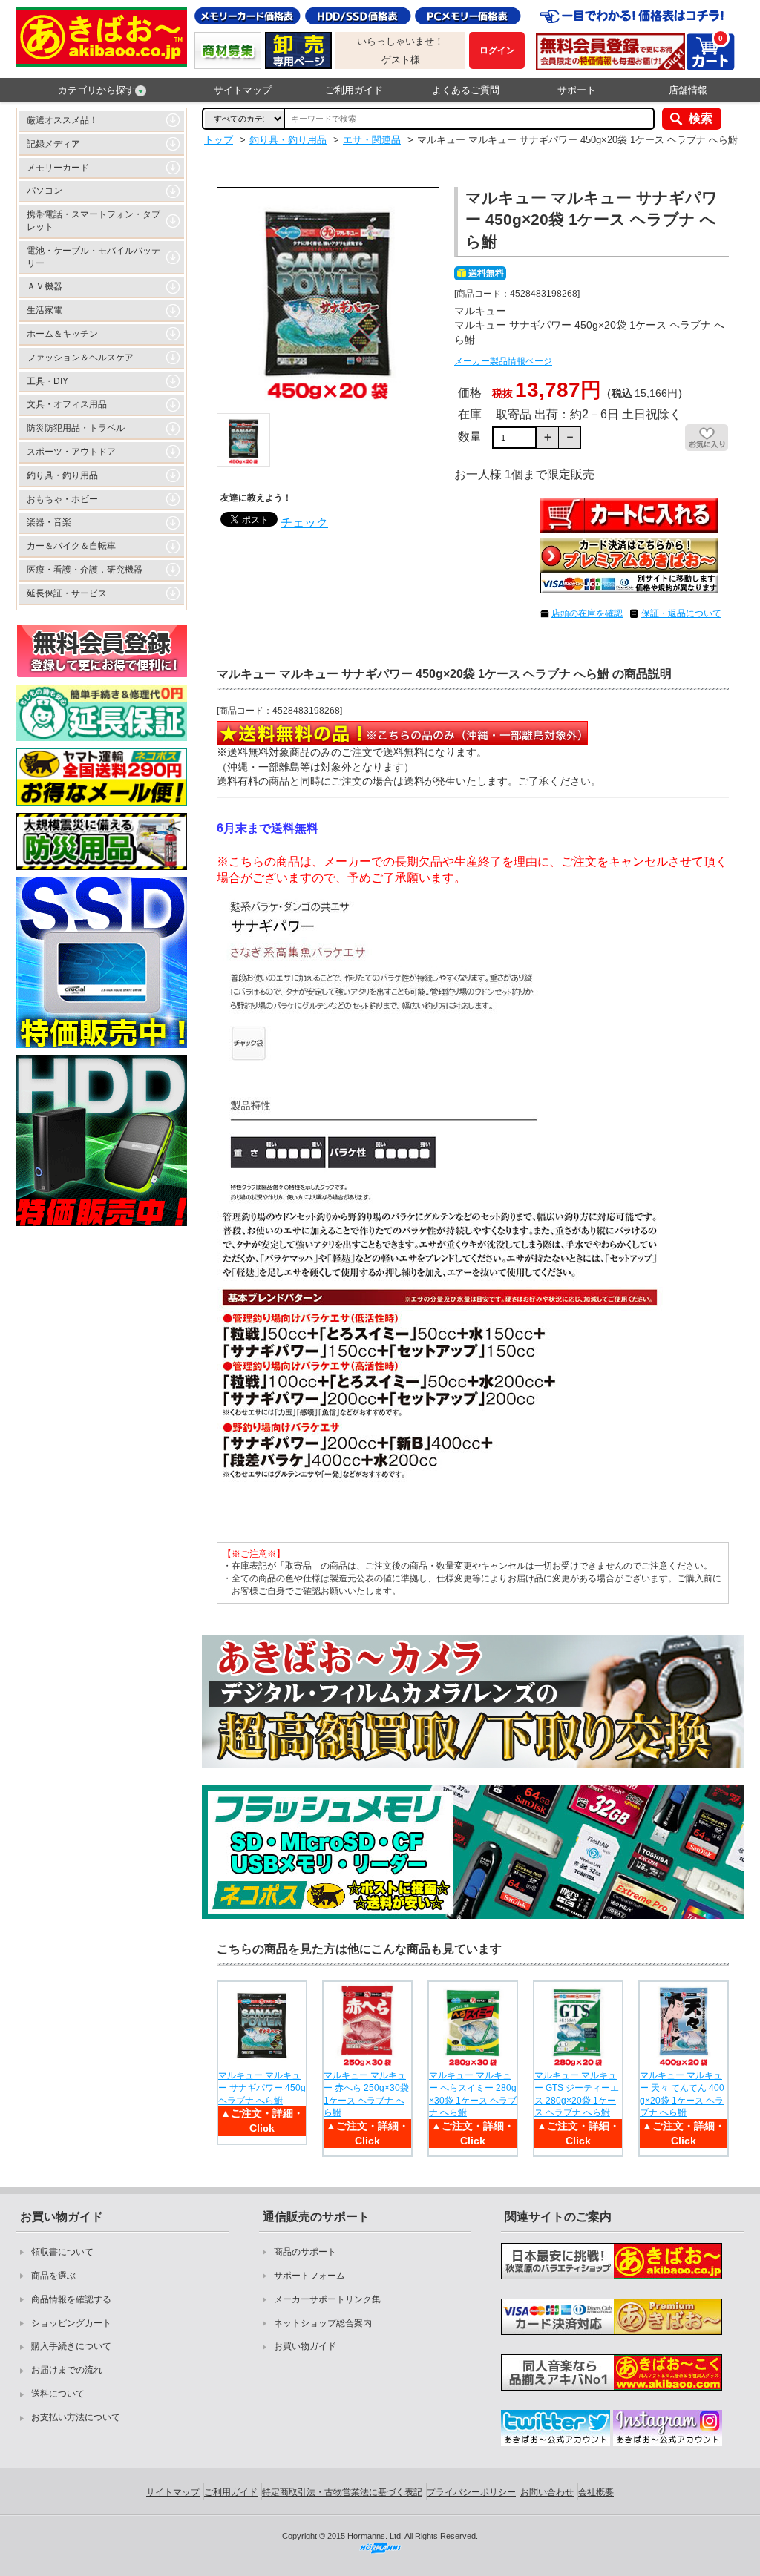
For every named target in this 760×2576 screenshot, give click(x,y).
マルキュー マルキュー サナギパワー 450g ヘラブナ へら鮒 (262, 2088)
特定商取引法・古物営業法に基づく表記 (342, 2492)
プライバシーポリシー (471, 2492)
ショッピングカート (71, 2323)
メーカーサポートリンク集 (327, 2299)
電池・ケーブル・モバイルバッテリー (94, 257)
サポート (577, 90)
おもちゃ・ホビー (62, 499)
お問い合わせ (547, 2492)
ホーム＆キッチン (62, 334)
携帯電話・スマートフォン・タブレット (94, 221)
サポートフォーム (309, 2276)
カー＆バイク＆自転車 (71, 546)
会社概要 (596, 2492)
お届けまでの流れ (67, 2370)
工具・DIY (47, 381)
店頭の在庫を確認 (587, 613)
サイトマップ (243, 90)
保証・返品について (681, 613)
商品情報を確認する (71, 2299)
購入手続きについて (71, 2346)
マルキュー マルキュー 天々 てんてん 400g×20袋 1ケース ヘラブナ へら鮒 (682, 2094)
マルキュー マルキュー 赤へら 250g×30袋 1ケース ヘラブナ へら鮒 (366, 2094)
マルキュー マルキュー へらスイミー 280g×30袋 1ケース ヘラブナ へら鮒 (473, 2094)
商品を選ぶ (53, 2276)
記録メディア (53, 144)
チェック (304, 523)
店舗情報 (688, 90)
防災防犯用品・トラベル (76, 428)
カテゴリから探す (96, 90)
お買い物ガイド (305, 2346)
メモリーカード (58, 168)
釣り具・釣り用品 (62, 475)
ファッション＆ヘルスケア (80, 358)
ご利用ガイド (354, 90)
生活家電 (45, 310)
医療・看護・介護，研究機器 (85, 570)
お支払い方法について (76, 2417)
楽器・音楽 (49, 522)
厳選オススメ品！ (62, 120)
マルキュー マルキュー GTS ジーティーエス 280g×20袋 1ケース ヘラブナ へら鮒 (577, 2094)
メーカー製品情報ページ (503, 361)
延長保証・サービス (67, 593)
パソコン (45, 191)
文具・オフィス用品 (67, 404)
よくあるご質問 (466, 90)
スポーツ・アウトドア (71, 452)
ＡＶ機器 (45, 286)
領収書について (62, 2252)
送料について (58, 2394)
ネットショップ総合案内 (323, 2323)
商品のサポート (305, 2252)
